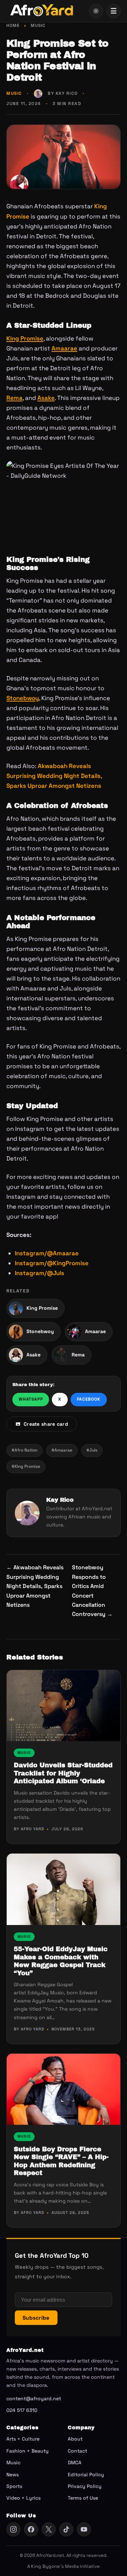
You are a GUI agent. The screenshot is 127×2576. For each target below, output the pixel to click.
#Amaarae (62, 1450)
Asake (46, 398)
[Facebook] (31, 2529)
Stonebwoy (23, 698)
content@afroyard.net (34, 2398)
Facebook (89, 1399)
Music (38, 25)
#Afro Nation (25, 1450)
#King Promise (26, 1466)
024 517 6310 (22, 2410)
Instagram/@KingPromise (52, 1263)
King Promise (25, 338)
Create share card (46, 1424)
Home (13, 25)
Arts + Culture (23, 2439)
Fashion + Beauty (28, 2451)
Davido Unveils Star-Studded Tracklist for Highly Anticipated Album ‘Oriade (63, 1773)
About (75, 2439)
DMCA (75, 2462)
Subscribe (36, 2318)
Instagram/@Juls (40, 1273)
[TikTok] (66, 2529)
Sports (14, 2486)
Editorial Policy (86, 2475)
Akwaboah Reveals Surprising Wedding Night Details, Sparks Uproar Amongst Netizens (54, 776)
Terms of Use (83, 2498)
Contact (77, 2451)
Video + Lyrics (23, 2498)
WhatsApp (31, 1399)
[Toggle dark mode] (96, 11)
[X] (49, 2529)
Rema (14, 398)
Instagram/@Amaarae (47, 1253)
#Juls (92, 1450)
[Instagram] (13, 2529)
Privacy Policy (85, 2486)
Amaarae (64, 348)
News (13, 2475)
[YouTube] (84, 2529)
